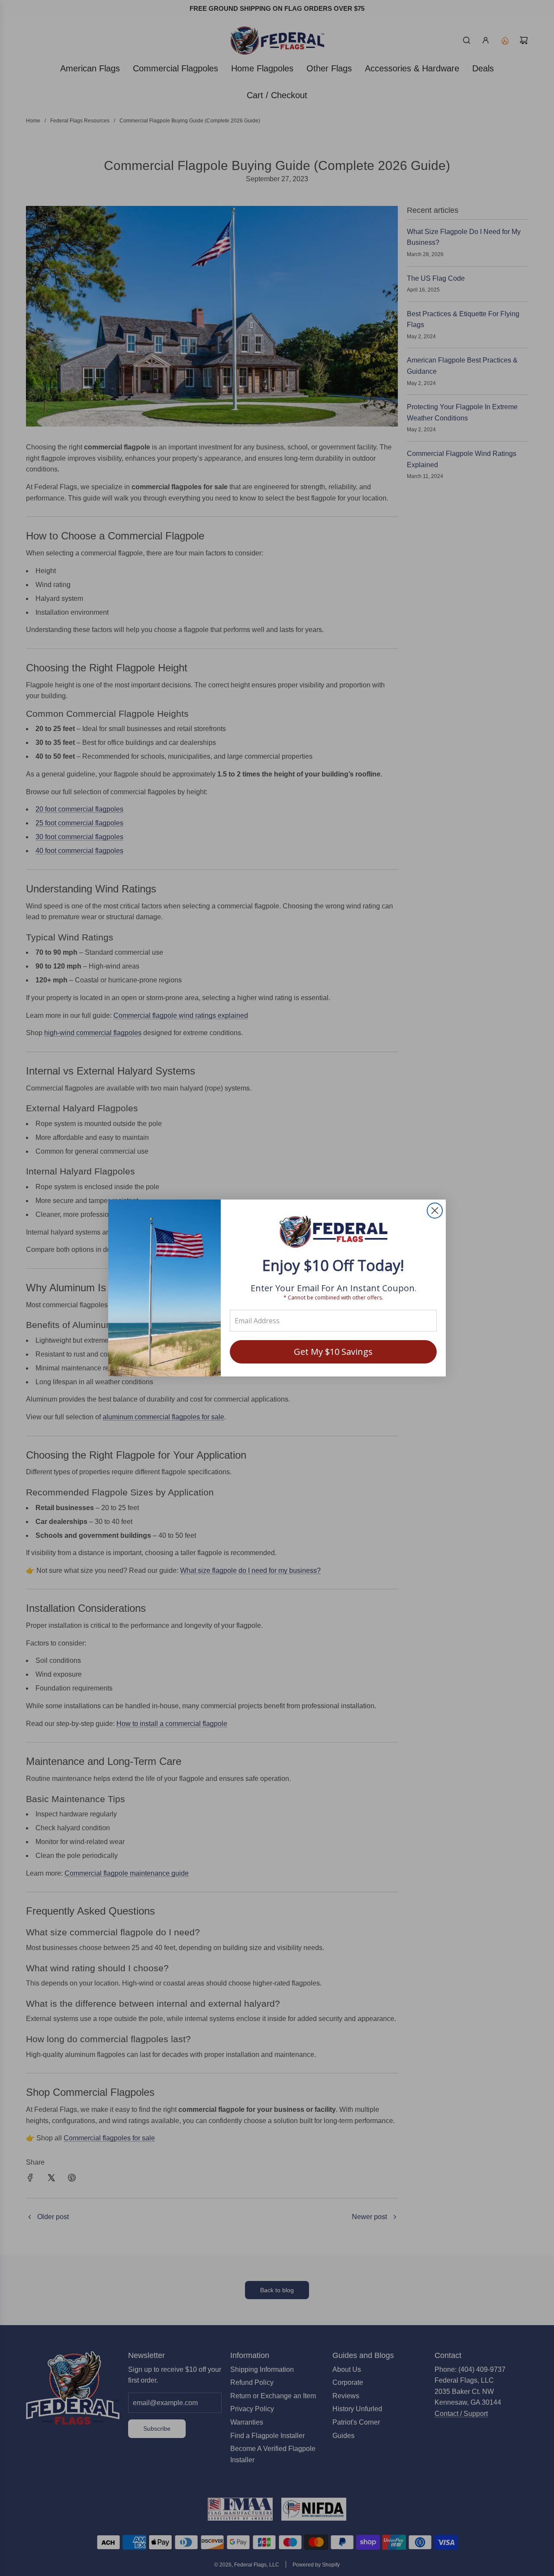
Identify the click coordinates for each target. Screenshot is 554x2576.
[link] (333, 1233)
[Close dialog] (435, 1211)
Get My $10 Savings (333, 1352)
